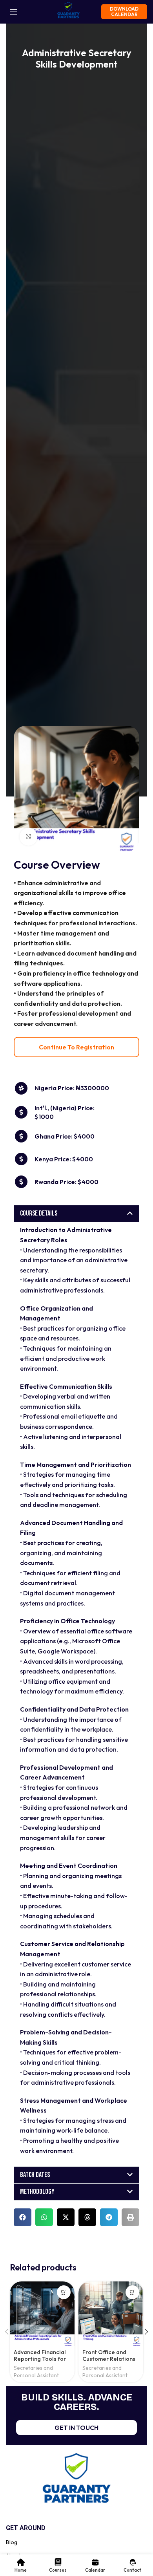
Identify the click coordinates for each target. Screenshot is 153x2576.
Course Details (39, 1213)
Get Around (26, 2528)
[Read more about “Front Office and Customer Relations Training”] (132, 2292)
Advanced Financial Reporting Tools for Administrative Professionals (40, 2362)
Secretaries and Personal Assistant (36, 2372)
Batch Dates (35, 2175)
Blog (12, 2542)
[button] (76, 1214)
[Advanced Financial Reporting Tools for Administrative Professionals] (42, 2314)
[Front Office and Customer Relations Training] (111, 2314)
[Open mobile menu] (14, 12)
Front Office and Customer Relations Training (109, 2359)
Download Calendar (124, 12)
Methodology (37, 2192)
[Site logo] (68, 11)
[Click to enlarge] (28, 837)
